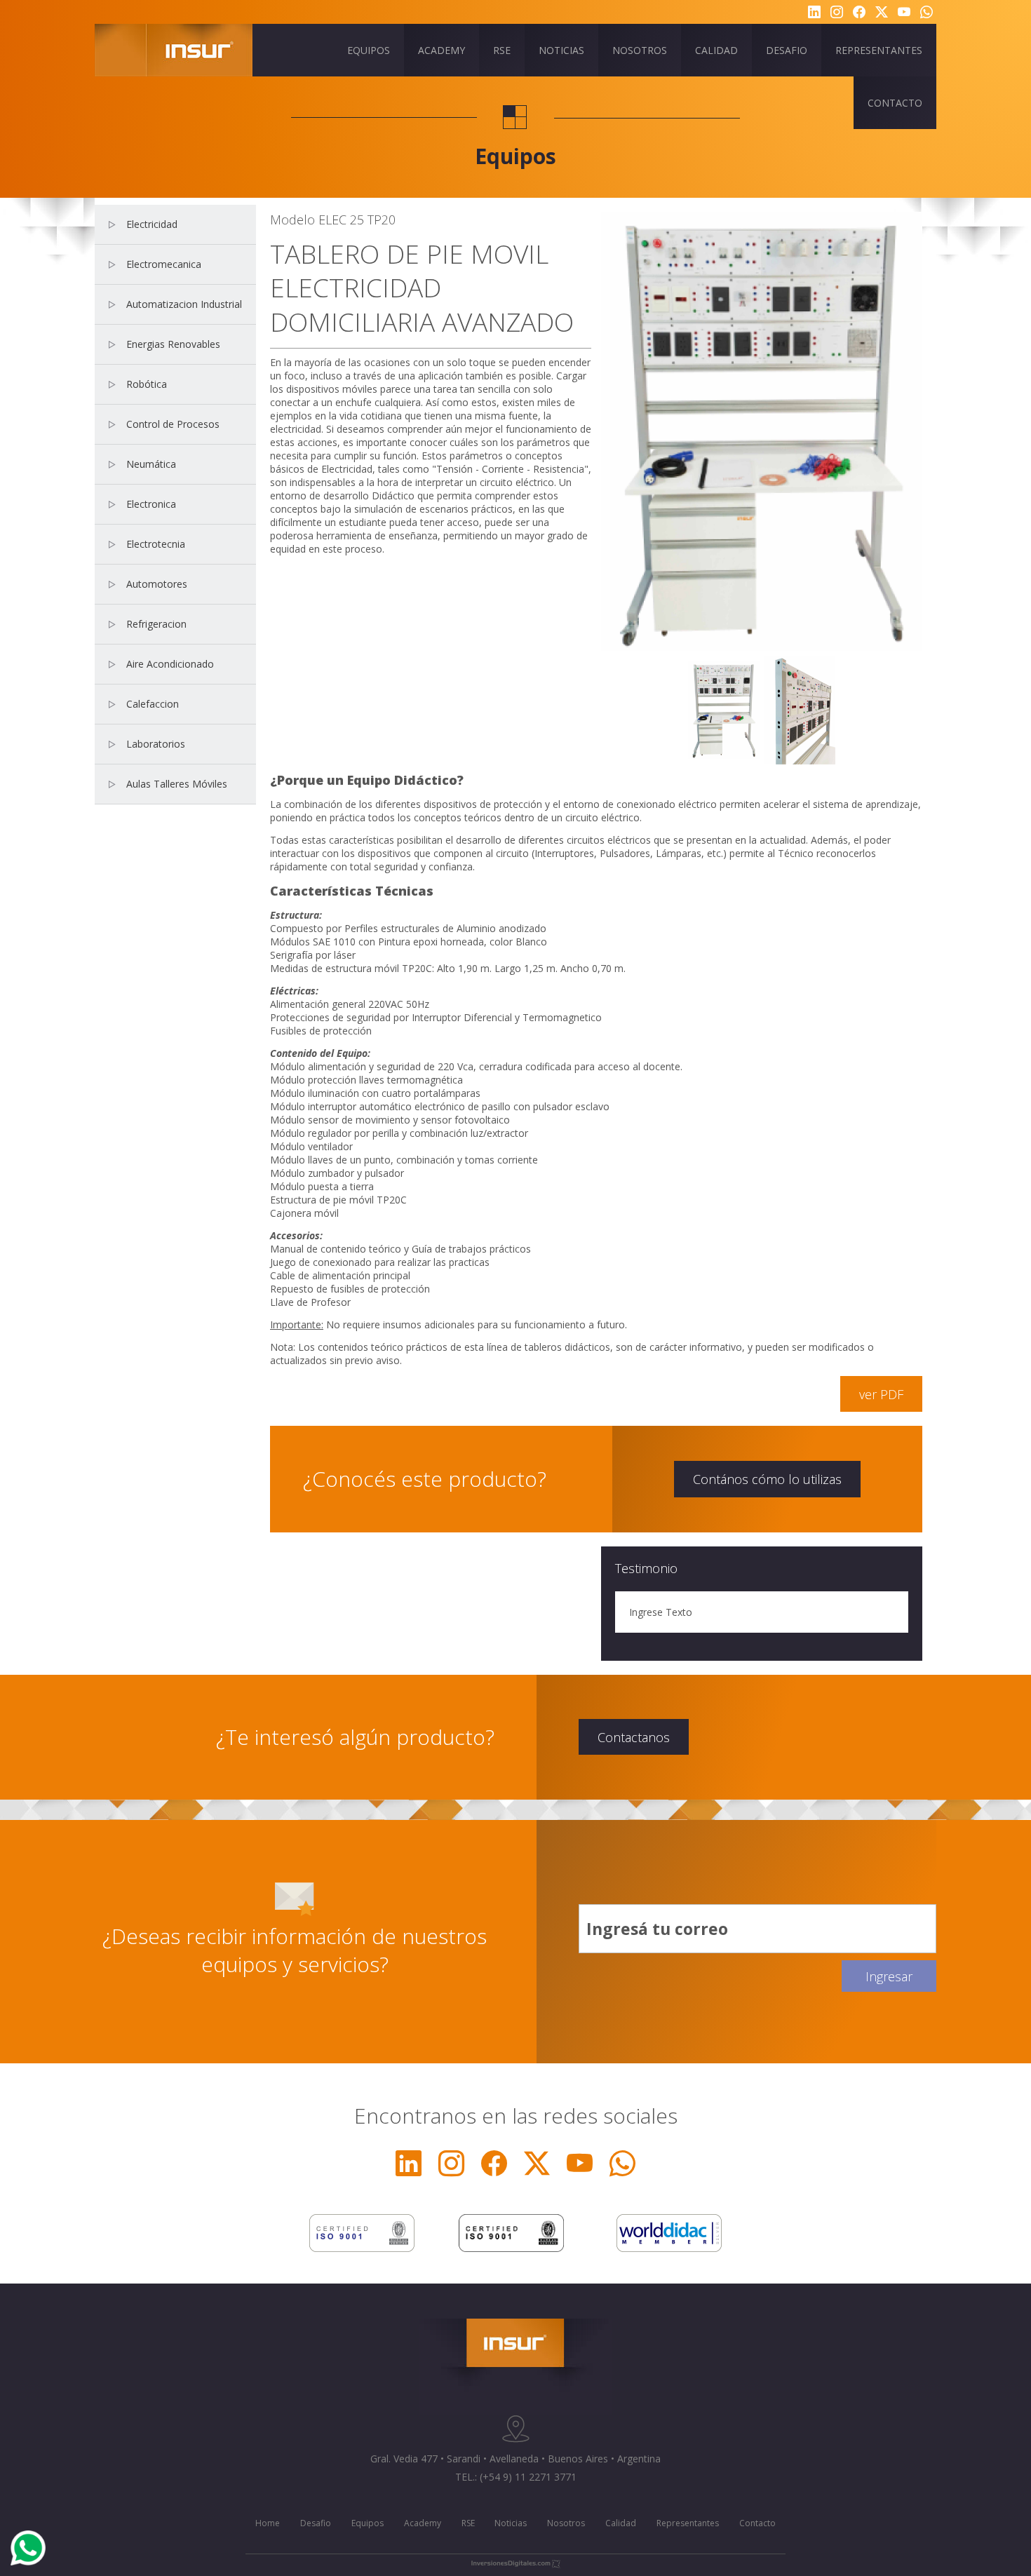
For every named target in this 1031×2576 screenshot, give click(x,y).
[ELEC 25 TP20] (724, 709)
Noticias (511, 2523)
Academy (423, 2523)
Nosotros (566, 2523)
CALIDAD (716, 50)
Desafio (316, 2523)
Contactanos (634, 1737)
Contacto (757, 2523)
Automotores (157, 584)
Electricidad (152, 224)
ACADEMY (442, 50)
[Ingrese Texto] (800, 709)
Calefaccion (153, 704)
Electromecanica (164, 264)
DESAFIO (787, 50)
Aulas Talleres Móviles (177, 784)
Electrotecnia (156, 544)
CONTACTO (895, 103)
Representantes (688, 2523)
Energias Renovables (173, 344)
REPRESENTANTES (879, 50)
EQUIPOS (369, 50)
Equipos (368, 2523)
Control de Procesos (173, 424)
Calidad (621, 2523)
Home (268, 2523)
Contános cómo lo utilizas (767, 1479)
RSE (502, 50)
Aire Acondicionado (170, 664)
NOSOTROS (640, 50)
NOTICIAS (561, 50)
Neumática (151, 464)
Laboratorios (156, 744)
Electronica (151, 504)
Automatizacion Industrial (184, 304)
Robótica (147, 384)
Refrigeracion (156, 624)
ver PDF (881, 1394)
